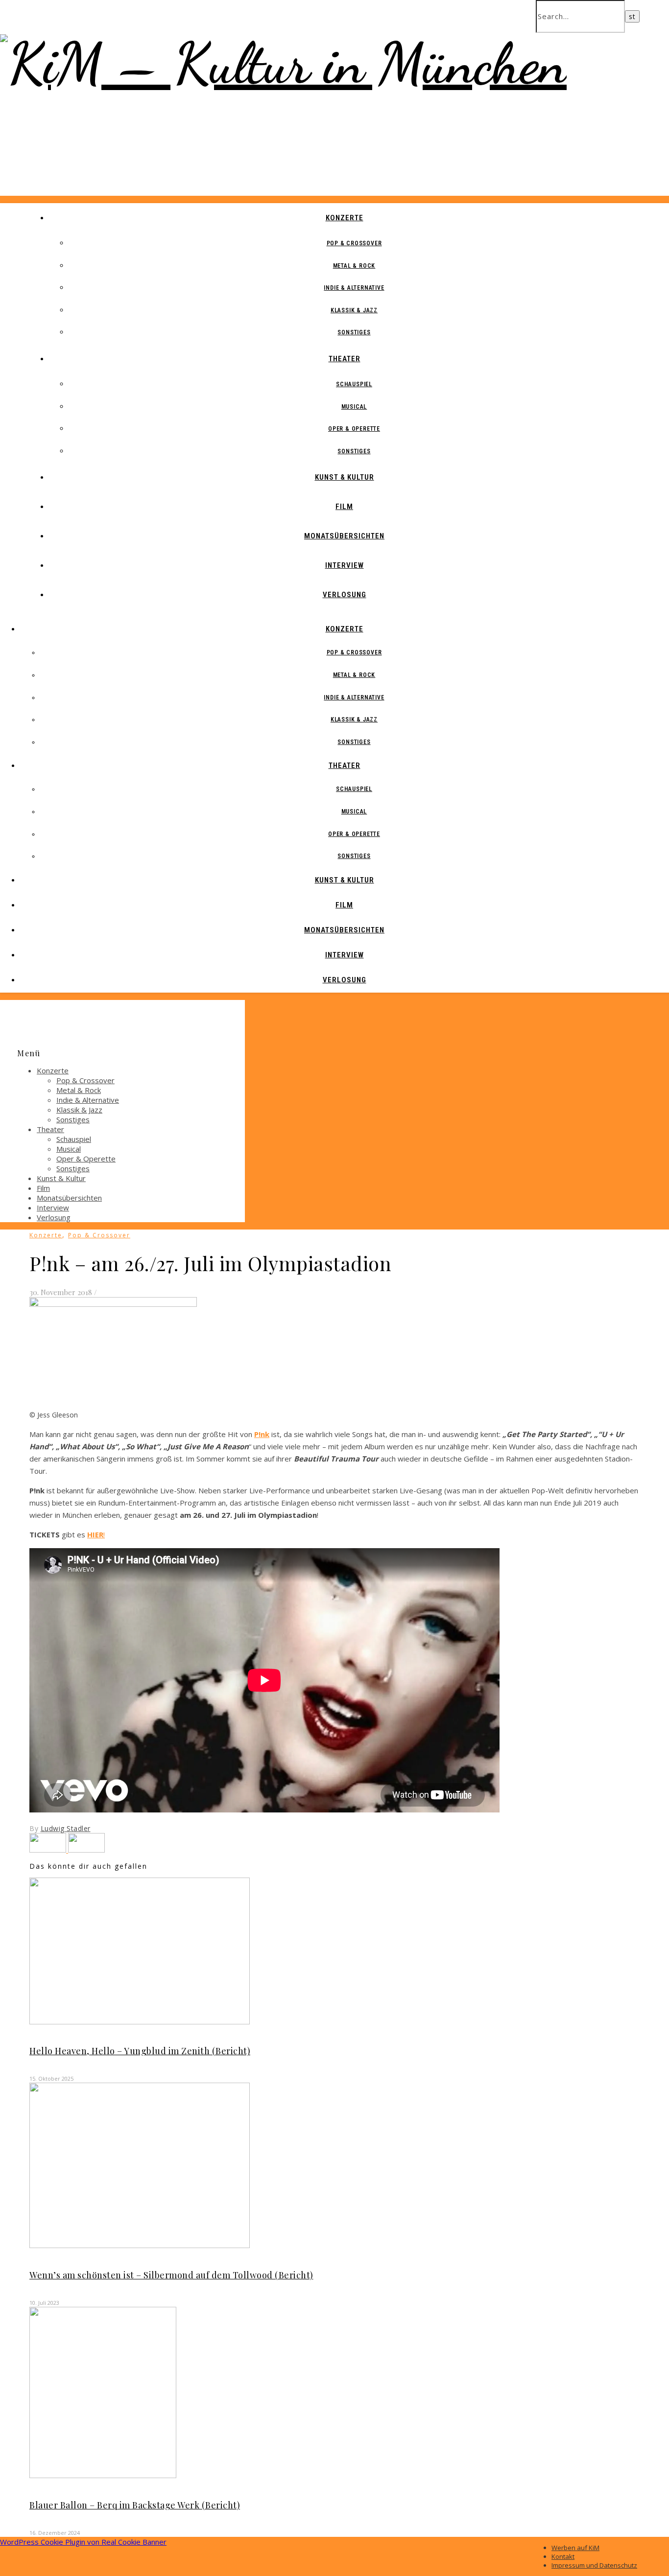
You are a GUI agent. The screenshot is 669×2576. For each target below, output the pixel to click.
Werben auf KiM (575, 2548)
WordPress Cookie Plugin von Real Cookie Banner (83, 2542)
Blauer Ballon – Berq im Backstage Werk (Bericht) (135, 2505)
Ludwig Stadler (66, 1828)
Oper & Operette (354, 429)
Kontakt (563, 2556)
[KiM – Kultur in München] (283, 63)
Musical (354, 407)
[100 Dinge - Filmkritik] (49, 1850)
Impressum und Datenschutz (594, 2565)
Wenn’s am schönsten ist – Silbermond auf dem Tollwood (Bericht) (171, 2275)
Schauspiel (354, 384)
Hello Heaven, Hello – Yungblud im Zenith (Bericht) (140, 2051)
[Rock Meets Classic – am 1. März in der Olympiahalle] (86, 1850)
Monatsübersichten (344, 536)
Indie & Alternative (354, 288)
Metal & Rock (354, 266)
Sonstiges (354, 332)
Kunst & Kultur (345, 477)
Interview (345, 565)
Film (344, 507)
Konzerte (345, 218)
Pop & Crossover (354, 243)
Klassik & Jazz (354, 310)
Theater (345, 359)
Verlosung (345, 595)
